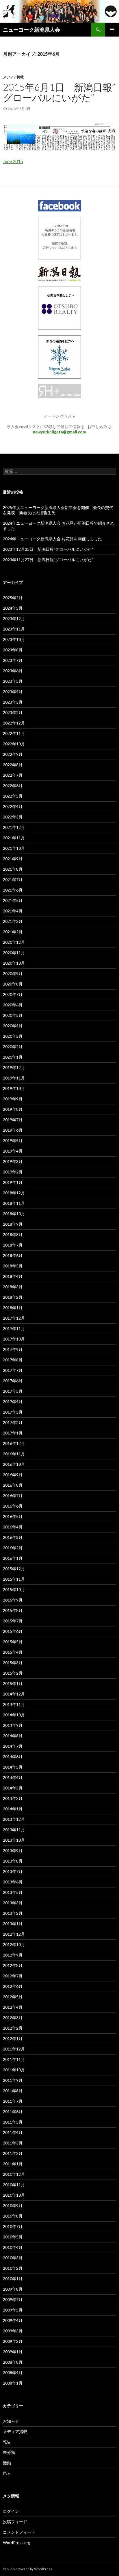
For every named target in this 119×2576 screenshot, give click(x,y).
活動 (7, 2463)
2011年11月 (14, 2059)
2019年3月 (13, 1161)
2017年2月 (13, 1422)
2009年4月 (13, 2320)
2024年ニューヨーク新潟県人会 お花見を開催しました (52, 539)
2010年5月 (13, 2237)
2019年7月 (13, 1120)
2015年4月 (13, 1652)
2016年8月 (13, 1485)
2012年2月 (13, 2028)
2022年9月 (13, 754)
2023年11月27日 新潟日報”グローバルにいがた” (48, 560)
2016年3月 (13, 1537)
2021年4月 (13, 911)
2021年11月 (14, 838)
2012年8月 (13, 1965)
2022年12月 (14, 723)
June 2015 (13, 161)
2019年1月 (13, 1182)
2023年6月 (13, 671)
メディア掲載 (13, 77)
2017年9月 (13, 1349)
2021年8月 (13, 869)
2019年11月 (14, 1078)
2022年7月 (13, 775)
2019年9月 (13, 1099)
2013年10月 (14, 1840)
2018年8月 (13, 1234)
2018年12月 (14, 1193)
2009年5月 (13, 2310)
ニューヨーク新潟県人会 (31, 30)
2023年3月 (13, 702)
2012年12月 (14, 1934)
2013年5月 (13, 1892)
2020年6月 (13, 1005)
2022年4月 (13, 806)
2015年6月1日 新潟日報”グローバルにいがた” (59, 92)
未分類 (9, 2452)
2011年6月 (13, 2112)
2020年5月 (13, 1015)
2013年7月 (13, 1871)
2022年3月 (13, 817)
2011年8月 (13, 2091)
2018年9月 (13, 1224)
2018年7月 (13, 1245)
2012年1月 (13, 2038)
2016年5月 (13, 1516)
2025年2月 (13, 598)
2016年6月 (13, 1506)
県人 (7, 2473)
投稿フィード (15, 2522)
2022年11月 (14, 733)
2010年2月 (13, 2268)
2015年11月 (14, 1579)
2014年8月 (13, 1736)
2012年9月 (13, 1955)
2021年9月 (13, 859)
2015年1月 (13, 1683)
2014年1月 (13, 1809)
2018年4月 (13, 1276)
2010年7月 (13, 2226)
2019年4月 (13, 1151)
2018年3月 (13, 1287)
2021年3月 (13, 921)
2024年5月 (13, 608)
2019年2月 (13, 1172)
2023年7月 (13, 660)
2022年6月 (13, 786)
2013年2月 (13, 1913)
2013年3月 (13, 1903)
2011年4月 (13, 2132)
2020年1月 (13, 1057)
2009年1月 (13, 2352)
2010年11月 (14, 2185)
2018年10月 (14, 1214)
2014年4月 (13, 1777)
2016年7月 (13, 1496)
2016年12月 (14, 1443)
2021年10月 (14, 848)
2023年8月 (13, 650)
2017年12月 (14, 1318)
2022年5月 (13, 796)
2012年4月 (13, 2007)
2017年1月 (13, 1433)
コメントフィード (19, 2532)
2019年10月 (14, 1088)
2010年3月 (13, 2258)
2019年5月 (13, 1141)
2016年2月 (13, 1548)
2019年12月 (14, 1067)
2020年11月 (14, 953)
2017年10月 (14, 1339)
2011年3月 (13, 2143)
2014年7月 (13, 1746)
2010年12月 (14, 2174)
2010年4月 (13, 2247)
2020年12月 (14, 942)
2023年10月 (14, 639)
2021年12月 (14, 827)
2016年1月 (13, 1558)
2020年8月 (13, 984)
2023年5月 (13, 681)
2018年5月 (13, 1266)
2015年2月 (13, 1673)
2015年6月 (13, 1631)
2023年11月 (14, 629)
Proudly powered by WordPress (27, 2569)
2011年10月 (14, 2070)
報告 (7, 2442)
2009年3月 (13, 2331)
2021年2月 (13, 932)
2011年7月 (13, 2101)
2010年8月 (13, 2216)
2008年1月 (13, 2383)
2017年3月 (13, 1412)
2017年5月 (13, 1391)
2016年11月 (14, 1454)
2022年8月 (13, 765)
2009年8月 (13, 2289)
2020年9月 (13, 973)
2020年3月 (13, 1036)
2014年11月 (14, 1704)
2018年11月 (14, 1203)
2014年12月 (14, 1694)
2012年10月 (14, 1944)
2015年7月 (13, 1621)
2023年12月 (14, 618)
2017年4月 (13, 1402)
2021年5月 (13, 900)
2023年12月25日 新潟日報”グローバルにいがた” (48, 549)
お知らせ (11, 2421)
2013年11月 (14, 1830)
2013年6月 (13, 1882)
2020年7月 (13, 994)
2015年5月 (13, 1642)
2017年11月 (14, 1328)
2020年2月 (13, 1047)
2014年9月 (13, 1725)
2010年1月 (13, 2279)
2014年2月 (13, 1798)
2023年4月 (13, 692)
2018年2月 (13, 1297)
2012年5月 (13, 1997)
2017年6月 (13, 1381)
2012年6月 (13, 1986)
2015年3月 (13, 1663)
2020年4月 (13, 1026)
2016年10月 (14, 1464)
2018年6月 (13, 1255)
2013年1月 (13, 1924)
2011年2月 (13, 2153)
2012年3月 (13, 2018)
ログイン (11, 2511)
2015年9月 (13, 1600)
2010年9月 (13, 2205)
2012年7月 (13, 1976)
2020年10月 (14, 963)
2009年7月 (13, 2299)
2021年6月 (13, 890)
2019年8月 (13, 1109)
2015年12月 (14, 1569)
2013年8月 (13, 1861)
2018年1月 (13, 1308)
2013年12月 (14, 1819)
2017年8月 (13, 1360)
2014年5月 (13, 1767)
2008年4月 (13, 2373)
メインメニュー (112, 30)
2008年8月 (13, 2362)
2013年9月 (13, 1851)
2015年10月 (14, 1589)
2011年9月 (13, 2080)
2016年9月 (13, 1475)
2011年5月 (13, 2122)
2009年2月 (13, 2341)
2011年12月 (14, 2049)
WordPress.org (17, 2543)
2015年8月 (13, 1610)
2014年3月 (13, 1788)
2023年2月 (13, 712)
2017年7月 (13, 1370)
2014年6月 (13, 1757)
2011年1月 (13, 2164)
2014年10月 (14, 1715)
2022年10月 (14, 744)
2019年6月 (13, 1130)
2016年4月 (13, 1527)
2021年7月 (13, 880)
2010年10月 (14, 2195)
